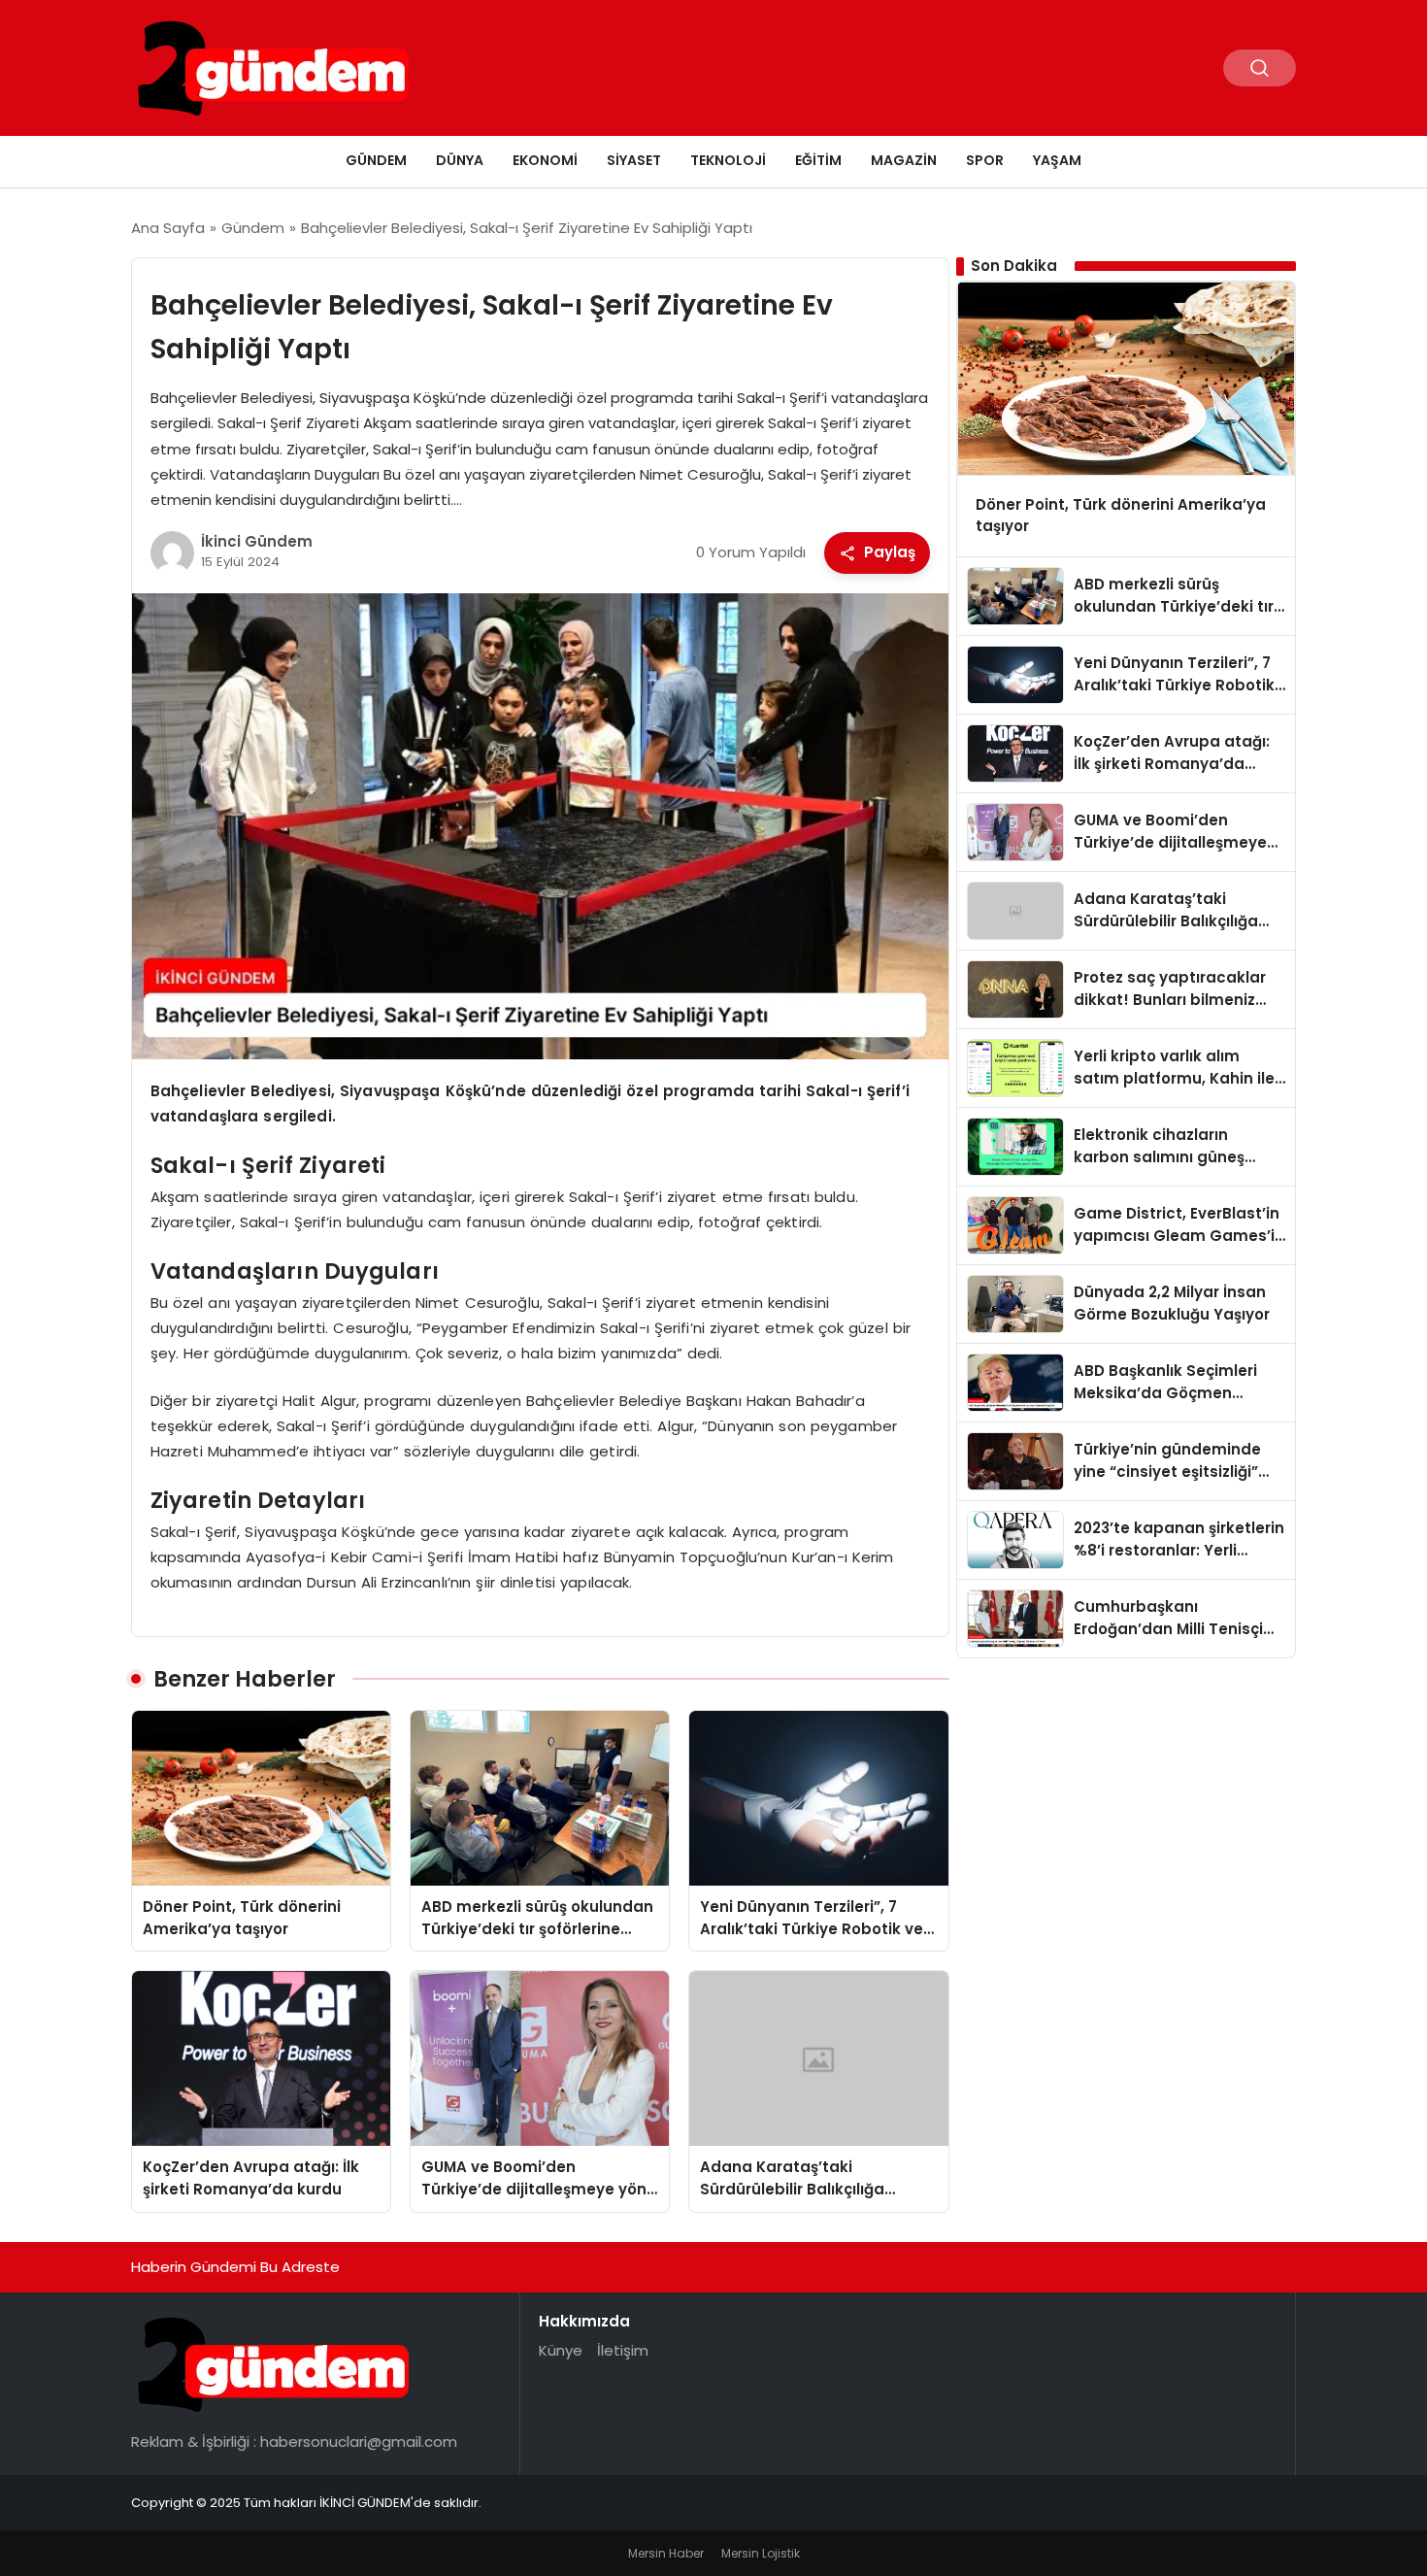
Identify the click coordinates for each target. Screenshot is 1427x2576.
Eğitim (818, 160)
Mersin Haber (666, 2553)
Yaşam (1057, 160)
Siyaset (634, 160)
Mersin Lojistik (761, 2553)
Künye (561, 2350)
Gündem (376, 160)
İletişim (623, 2350)
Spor (985, 160)
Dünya (460, 160)
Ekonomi (545, 160)
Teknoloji (728, 160)
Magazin (904, 160)
